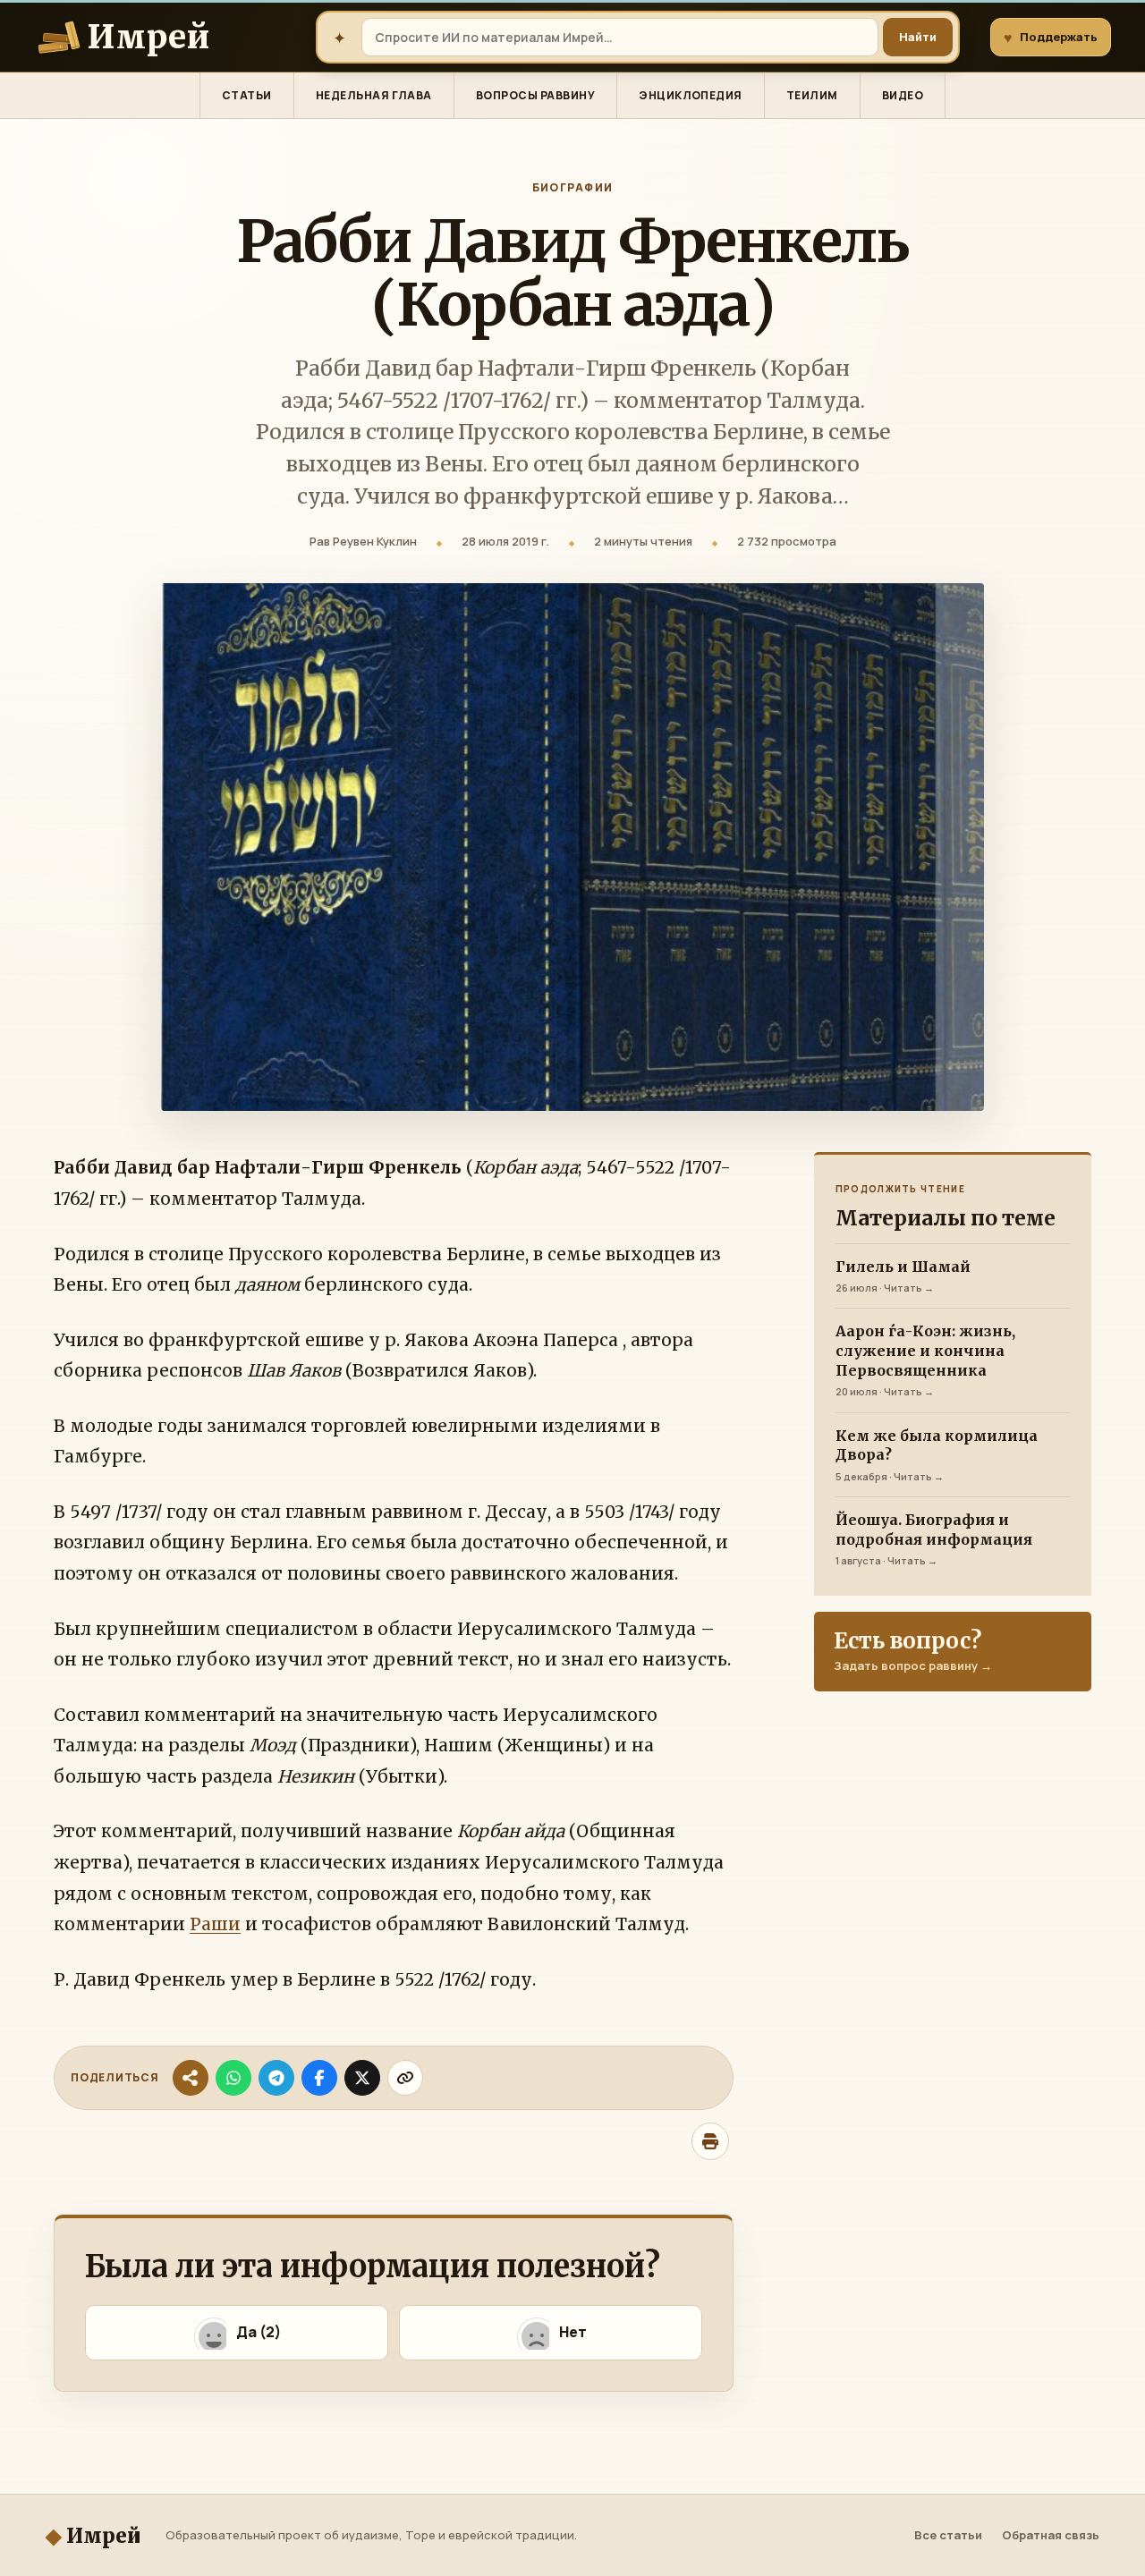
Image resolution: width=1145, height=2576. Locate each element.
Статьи (247, 95)
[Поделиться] (191, 2078)
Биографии (573, 188)
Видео (903, 95)
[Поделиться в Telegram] (276, 2078)
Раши (215, 1924)
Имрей (93, 2535)
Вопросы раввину (535, 95)
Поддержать (1051, 38)
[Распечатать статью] (710, 2141)
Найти (918, 37)
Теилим (812, 95)
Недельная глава (374, 95)
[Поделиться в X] (362, 2078)
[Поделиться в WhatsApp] (233, 2078)
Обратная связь (1051, 2535)
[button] (237, 2333)
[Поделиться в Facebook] (319, 2078)
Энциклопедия (691, 95)
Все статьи (948, 2535)
